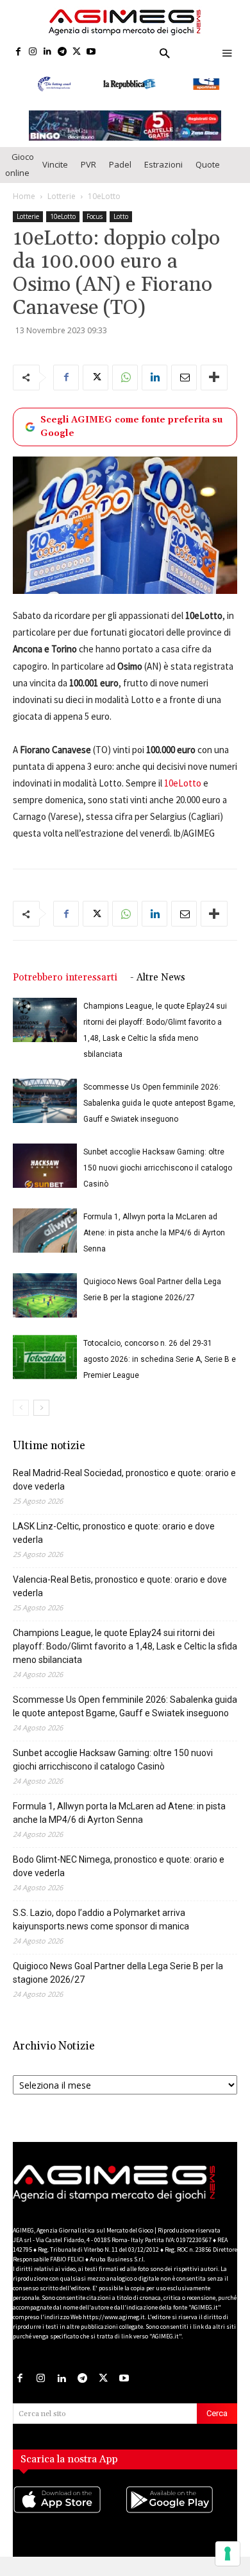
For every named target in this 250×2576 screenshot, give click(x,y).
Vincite (55, 165)
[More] (214, 378)
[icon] (69, 2513)
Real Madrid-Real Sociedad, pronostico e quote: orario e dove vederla (124, 1481)
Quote (208, 165)
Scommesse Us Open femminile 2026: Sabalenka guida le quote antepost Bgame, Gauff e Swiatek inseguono (159, 1104)
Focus (95, 217)
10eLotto (104, 197)
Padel (120, 165)
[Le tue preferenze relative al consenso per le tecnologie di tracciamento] (228, 2554)
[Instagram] (33, 52)
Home (24, 197)
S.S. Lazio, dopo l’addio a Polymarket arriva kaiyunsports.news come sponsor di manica (101, 1921)
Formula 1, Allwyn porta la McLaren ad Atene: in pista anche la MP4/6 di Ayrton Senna (154, 1234)
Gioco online (20, 165)
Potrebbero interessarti (65, 979)
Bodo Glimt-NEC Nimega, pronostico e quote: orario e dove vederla (119, 1867)
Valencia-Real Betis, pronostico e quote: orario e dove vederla (120, 1588)
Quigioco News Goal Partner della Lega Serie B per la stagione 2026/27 (118, 1974)
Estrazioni (163, 165)
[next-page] (41, 1409)
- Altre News (158, 979)
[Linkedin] (48, 52)
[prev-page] (21, 1409)
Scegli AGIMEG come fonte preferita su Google (131, 427)
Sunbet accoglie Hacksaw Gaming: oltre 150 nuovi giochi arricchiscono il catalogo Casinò (158, 1169)
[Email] (184, 378)
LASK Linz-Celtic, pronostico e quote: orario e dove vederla (114, 1534)
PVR (88, 165)
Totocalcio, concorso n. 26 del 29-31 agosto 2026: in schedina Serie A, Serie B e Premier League (160, 1361)
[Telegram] (62, 52)
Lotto (121, 217)
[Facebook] (18, 52)
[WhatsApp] (125, 378)
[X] (77, 52)
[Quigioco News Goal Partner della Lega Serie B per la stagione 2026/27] (45, 1297)
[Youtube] (91, 52)
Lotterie (62, 197)
